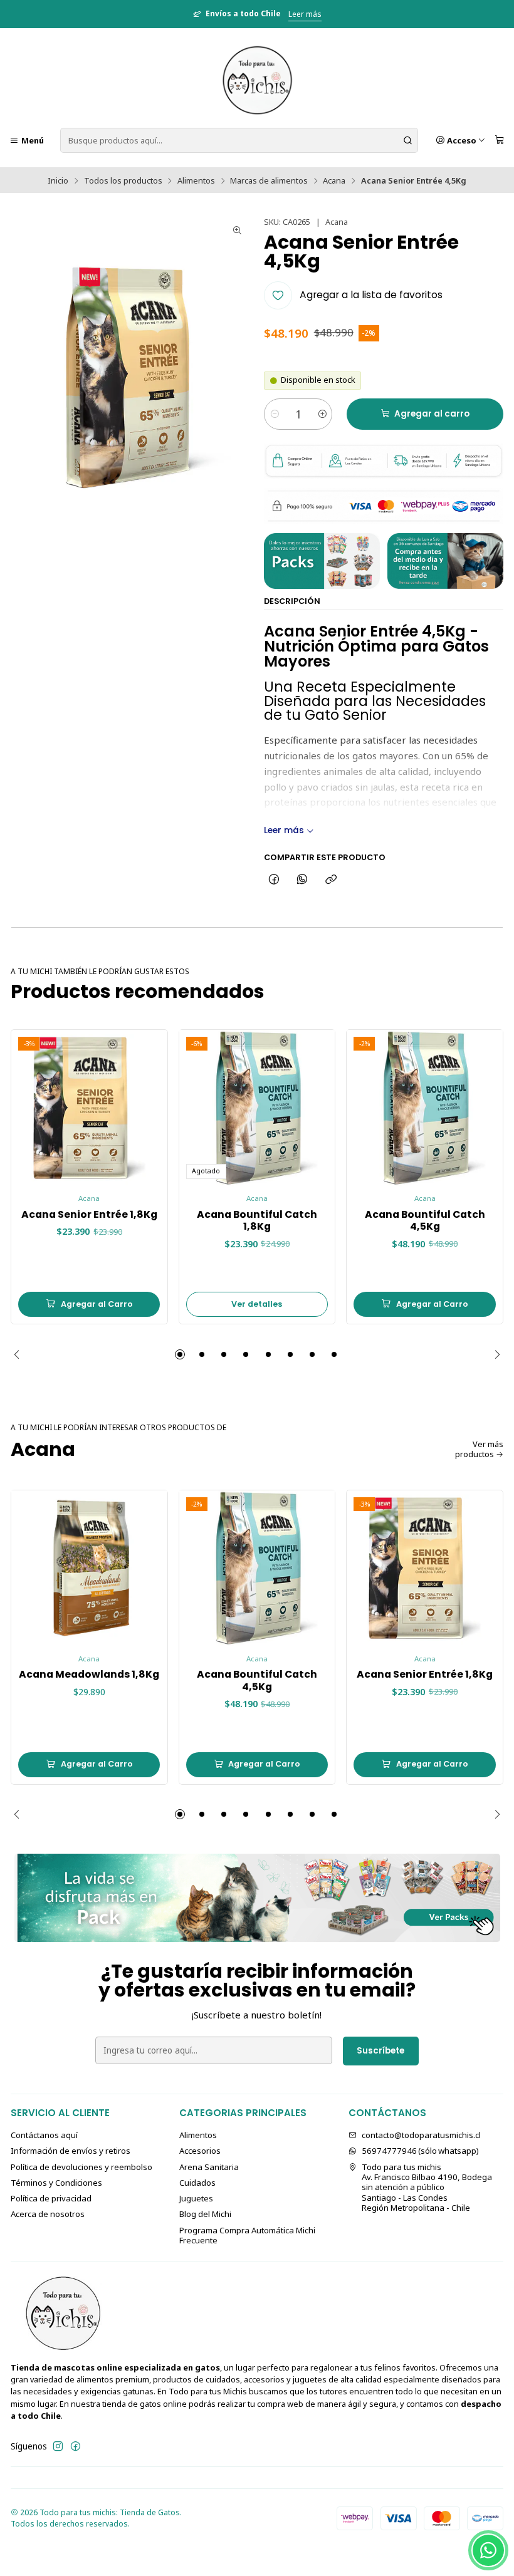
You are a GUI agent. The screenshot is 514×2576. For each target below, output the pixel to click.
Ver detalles (257, 1304)
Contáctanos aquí (44, 2135)
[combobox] (239, 140)
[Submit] (407, 140)
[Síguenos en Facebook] (76, 2447)
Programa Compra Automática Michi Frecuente (247, 2235)
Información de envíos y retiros (71, 2151)
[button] (180, 1354)
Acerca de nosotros (48, 2214)
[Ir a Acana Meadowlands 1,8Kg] (89, 1568)
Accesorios (200, 2151)
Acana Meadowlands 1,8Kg (89, 1675)
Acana (334, 181)
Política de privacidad (51, 2198)
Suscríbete (380, 2051)
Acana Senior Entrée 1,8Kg (89, 1215)
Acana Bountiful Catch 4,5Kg (425, 1221)
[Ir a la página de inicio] (257, 80)
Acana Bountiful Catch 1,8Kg (257, 1221)
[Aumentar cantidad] (322, 414)
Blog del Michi (205, 2214)
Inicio (58, 181)
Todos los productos (123, 181)
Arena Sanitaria (209, 2167)
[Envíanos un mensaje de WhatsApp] (488, 2550)
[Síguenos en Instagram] (58, 2447)
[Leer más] (257, 1898)
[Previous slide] (20, 1354)
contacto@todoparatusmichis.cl (421, 2135)
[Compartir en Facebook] (274, 880)
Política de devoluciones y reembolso (81, 2167)
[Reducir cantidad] (274, 414)
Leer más (305, 14)
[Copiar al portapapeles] (331, 880)
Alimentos (196, 181)
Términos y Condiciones (56, 2183)
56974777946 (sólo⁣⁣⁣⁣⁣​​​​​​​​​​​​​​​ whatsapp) (420, 2151)
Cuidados (197, 2183)
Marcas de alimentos (269, 181)
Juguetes (196, 2198)
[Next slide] (494, 1354)
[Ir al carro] (500, 141)
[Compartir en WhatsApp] (302, 880)
